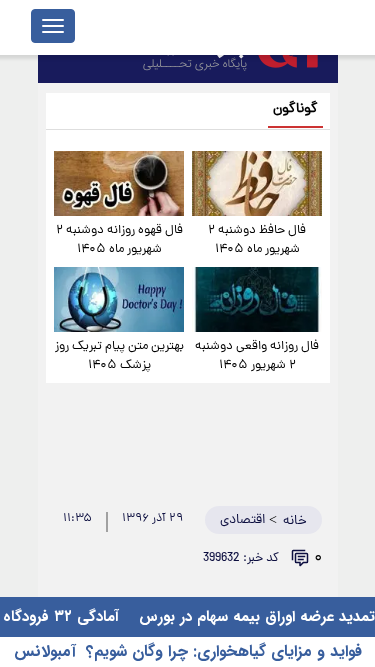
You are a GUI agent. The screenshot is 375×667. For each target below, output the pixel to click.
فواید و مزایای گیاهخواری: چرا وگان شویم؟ (224, 651)
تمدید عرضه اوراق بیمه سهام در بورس (254, 617)
